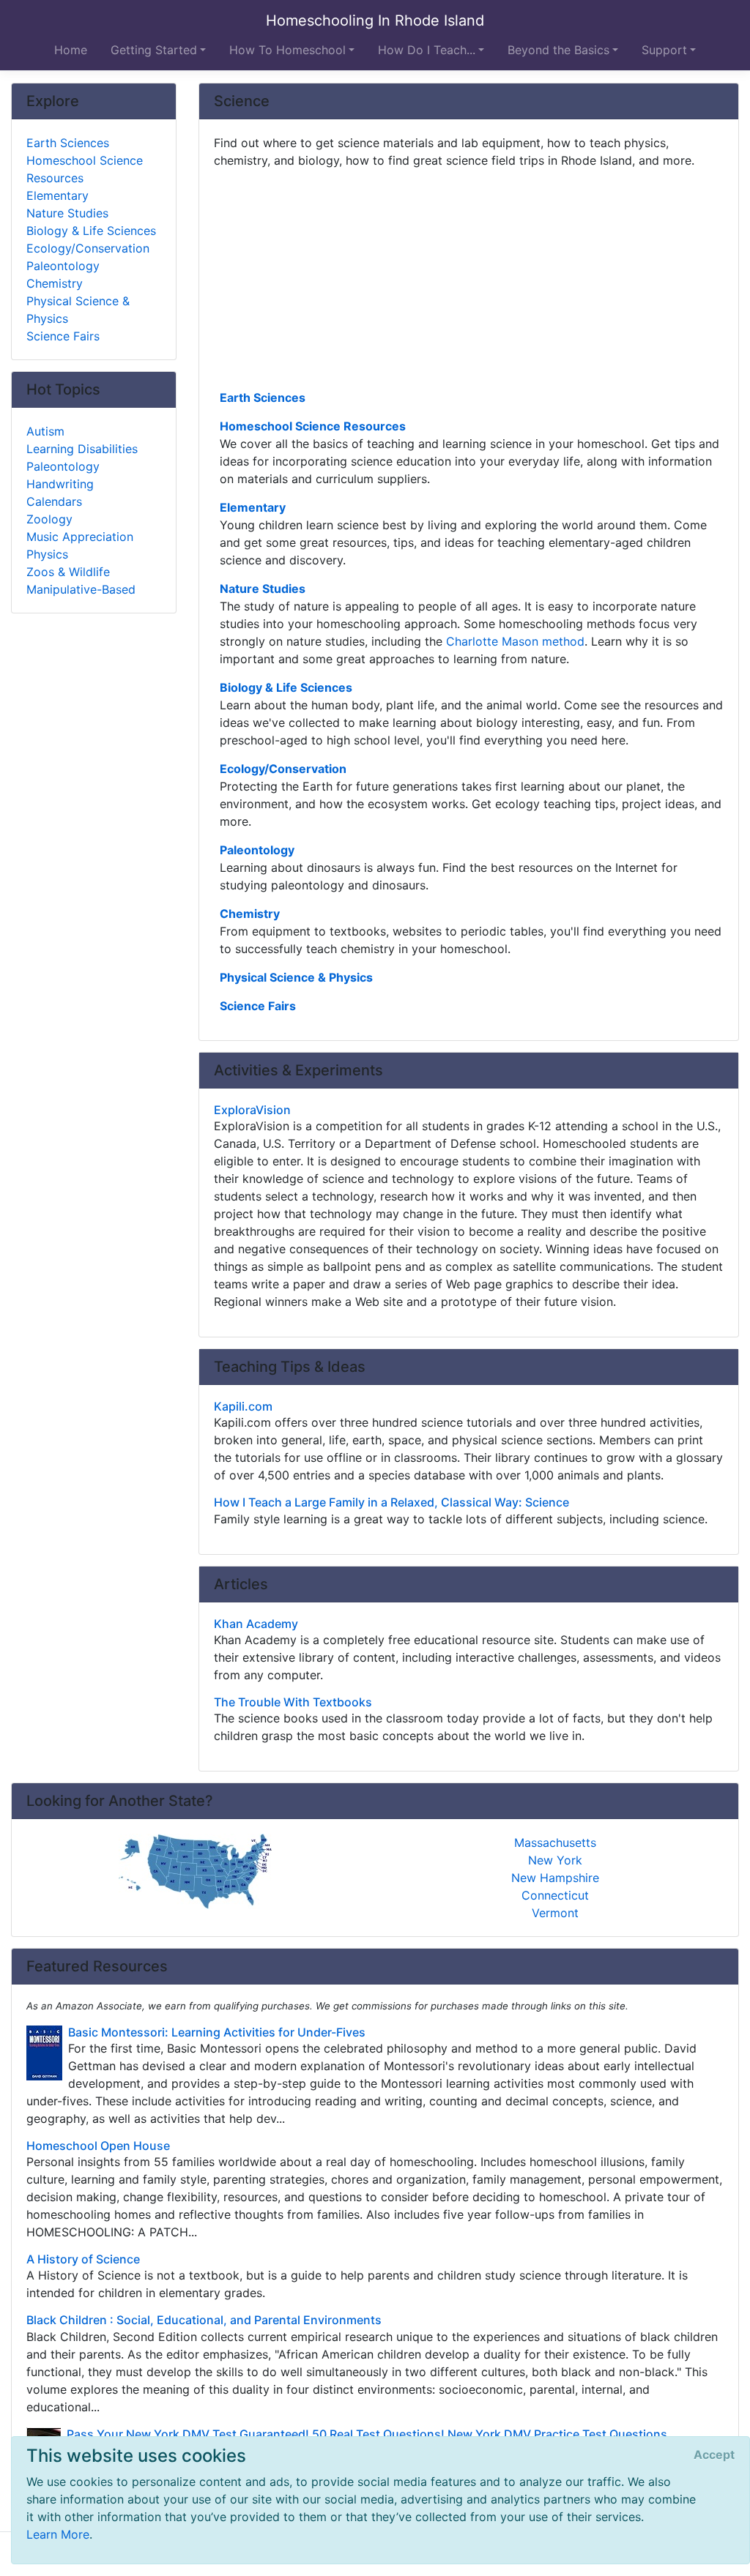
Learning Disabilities (82, 449)
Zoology (49, 519)
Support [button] (664, 50)
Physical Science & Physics (296, 977)
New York (555, 1860)
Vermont (555, 1913)
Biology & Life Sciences (286, 687)
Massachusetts (555, 1843)
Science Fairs (258, 1006)
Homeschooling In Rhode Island (375, 20)
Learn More (58, 2534)
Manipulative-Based (81, 589)
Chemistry (250, 914)
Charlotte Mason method (515, 641)
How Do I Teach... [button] (427, 50)
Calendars (54, 501)
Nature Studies (263, 589)
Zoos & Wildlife (68, 572)
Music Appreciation (80, 537)
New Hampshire (555, 1878)
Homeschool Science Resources (313, 426)
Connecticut (555, 1895)
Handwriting (60, 484)
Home (71, 50)
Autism (45, 431)
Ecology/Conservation (283, 769)
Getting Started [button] (154, 50)
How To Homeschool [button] (287, 50)
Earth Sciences (263, 397)
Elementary (253, 507)
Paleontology (257, 850)
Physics (47, 554)
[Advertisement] (469, 277)
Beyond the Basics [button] (558, 50)
